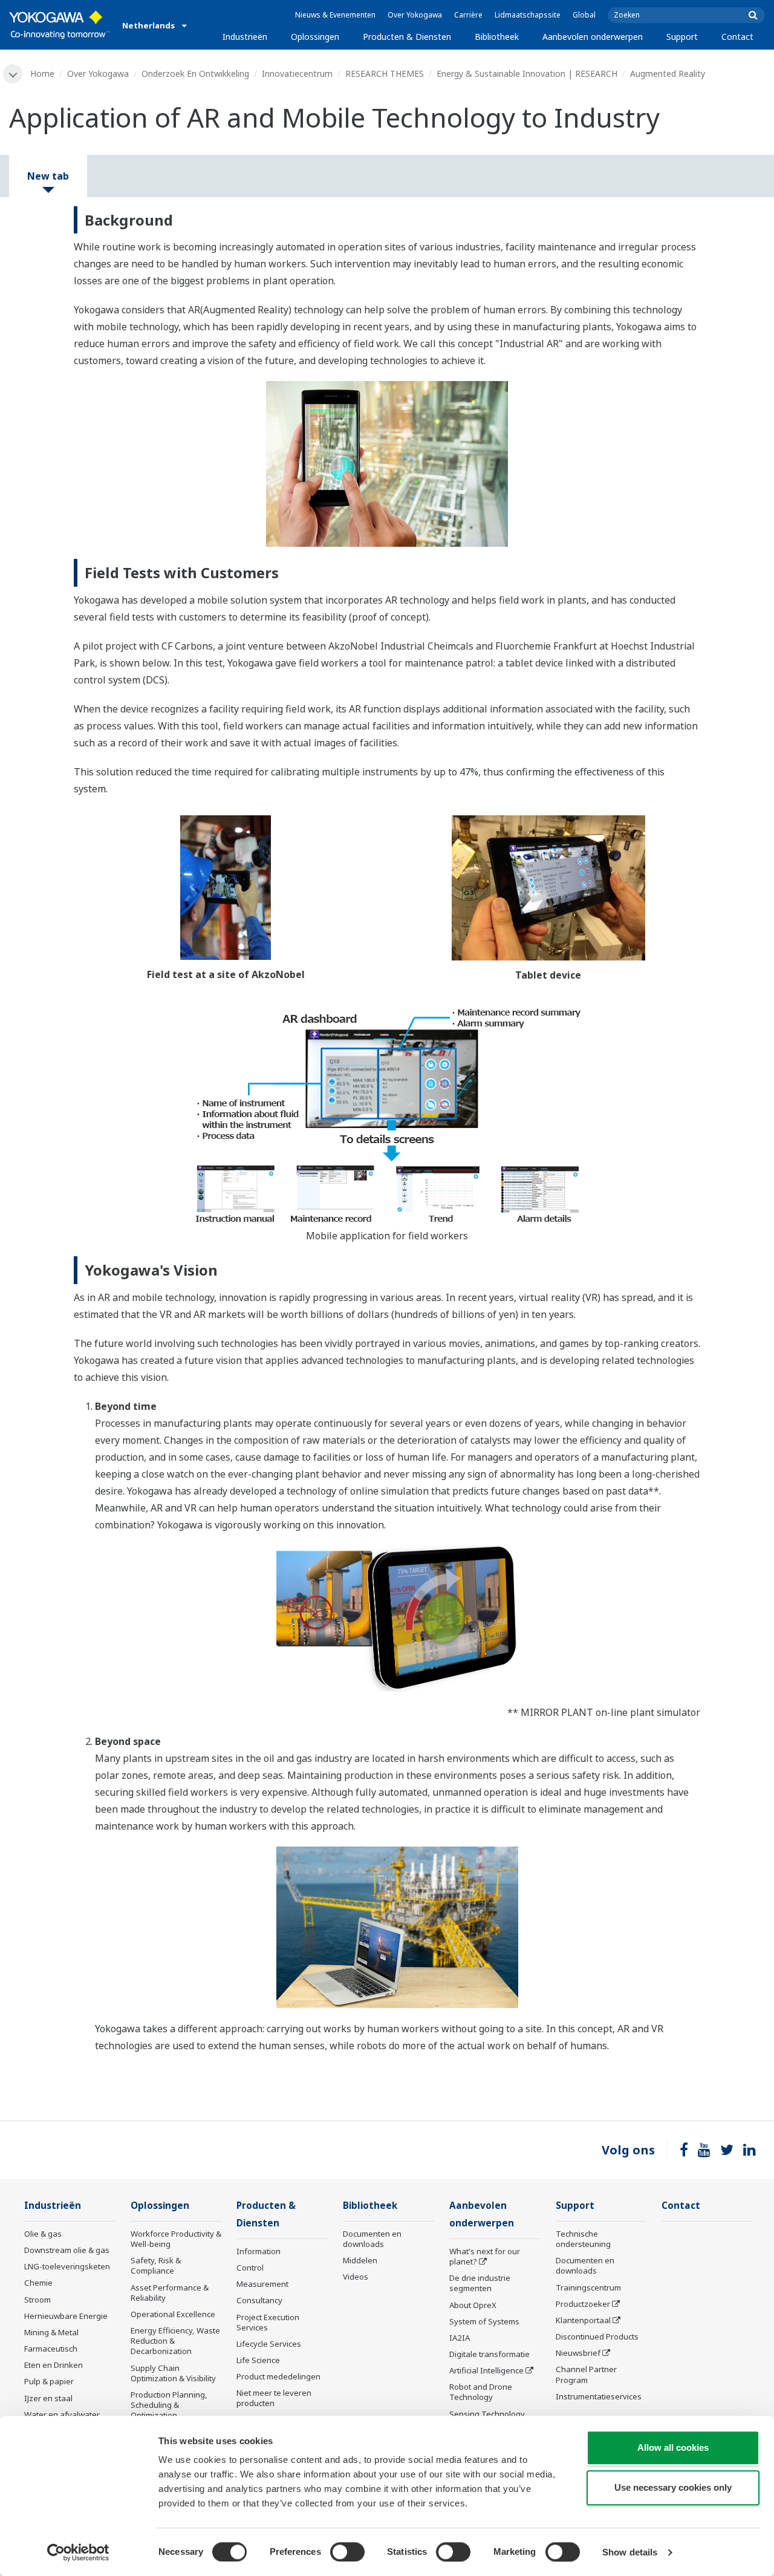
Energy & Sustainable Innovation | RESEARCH (527, 73)
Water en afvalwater (62, 2415)
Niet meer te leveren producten (274, 2398)
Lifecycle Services (269, 2344)
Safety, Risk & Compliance (156, 2265)
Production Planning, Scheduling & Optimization (169, 2405)
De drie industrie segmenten (480, 2283)
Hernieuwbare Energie (66, 2316)
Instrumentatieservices (599, 2396)
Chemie (38, 2283)
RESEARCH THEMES (385, 73)
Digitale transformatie (489, 2354)
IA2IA (460, 2338)
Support (682, 37)
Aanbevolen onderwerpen (593, 37)
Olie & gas (43, 2234)
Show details (630, 2552)
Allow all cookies (673, 2447)
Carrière (468, 15)
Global (584, 15)
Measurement (262, 2284)
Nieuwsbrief (578, 2353)
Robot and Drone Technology (481, 2392)
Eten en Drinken (54, 2365)
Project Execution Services (268, 2322)
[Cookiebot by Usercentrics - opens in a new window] (78, 2552)
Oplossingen (315, 37)
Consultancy (259, 2300)
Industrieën (245, 37)
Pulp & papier (49, 2381)
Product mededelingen (278, 2376)
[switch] (347, 2552)
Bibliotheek (497, 37)
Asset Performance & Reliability (170, 2293)
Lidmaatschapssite (528, 15)
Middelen (360, 2260)
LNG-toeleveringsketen (67, 2266)
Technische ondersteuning (583, 2239)
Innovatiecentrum (297, 73)
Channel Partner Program (586, 2374)
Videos (356, 2277)
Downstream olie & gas (67, 2250)
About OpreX (473, 2305)
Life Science (258, 2360)
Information (259, 2251)
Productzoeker (583, 2304)
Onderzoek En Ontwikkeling (195, 73)
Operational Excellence (173, 2314)
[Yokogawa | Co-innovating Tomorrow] (60, 25)
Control (250, 2268)
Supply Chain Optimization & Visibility (173, 2373)
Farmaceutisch (51, 2349)
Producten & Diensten (407, 37)
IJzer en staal (48, 2398)
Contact (737, 37)
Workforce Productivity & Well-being (176, 2239)
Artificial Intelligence (486, 2370)
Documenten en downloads (372, 2239)
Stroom (37, 2300)
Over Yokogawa (415, 15)
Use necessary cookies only (673, 2487)
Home (42, 73)
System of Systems (484, 2321)
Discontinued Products (597, 2336)
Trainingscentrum (588, 2287)
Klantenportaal (583, 2320)
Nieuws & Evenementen (335, 15)
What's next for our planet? (485, 2256)
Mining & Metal (51, 2332)
